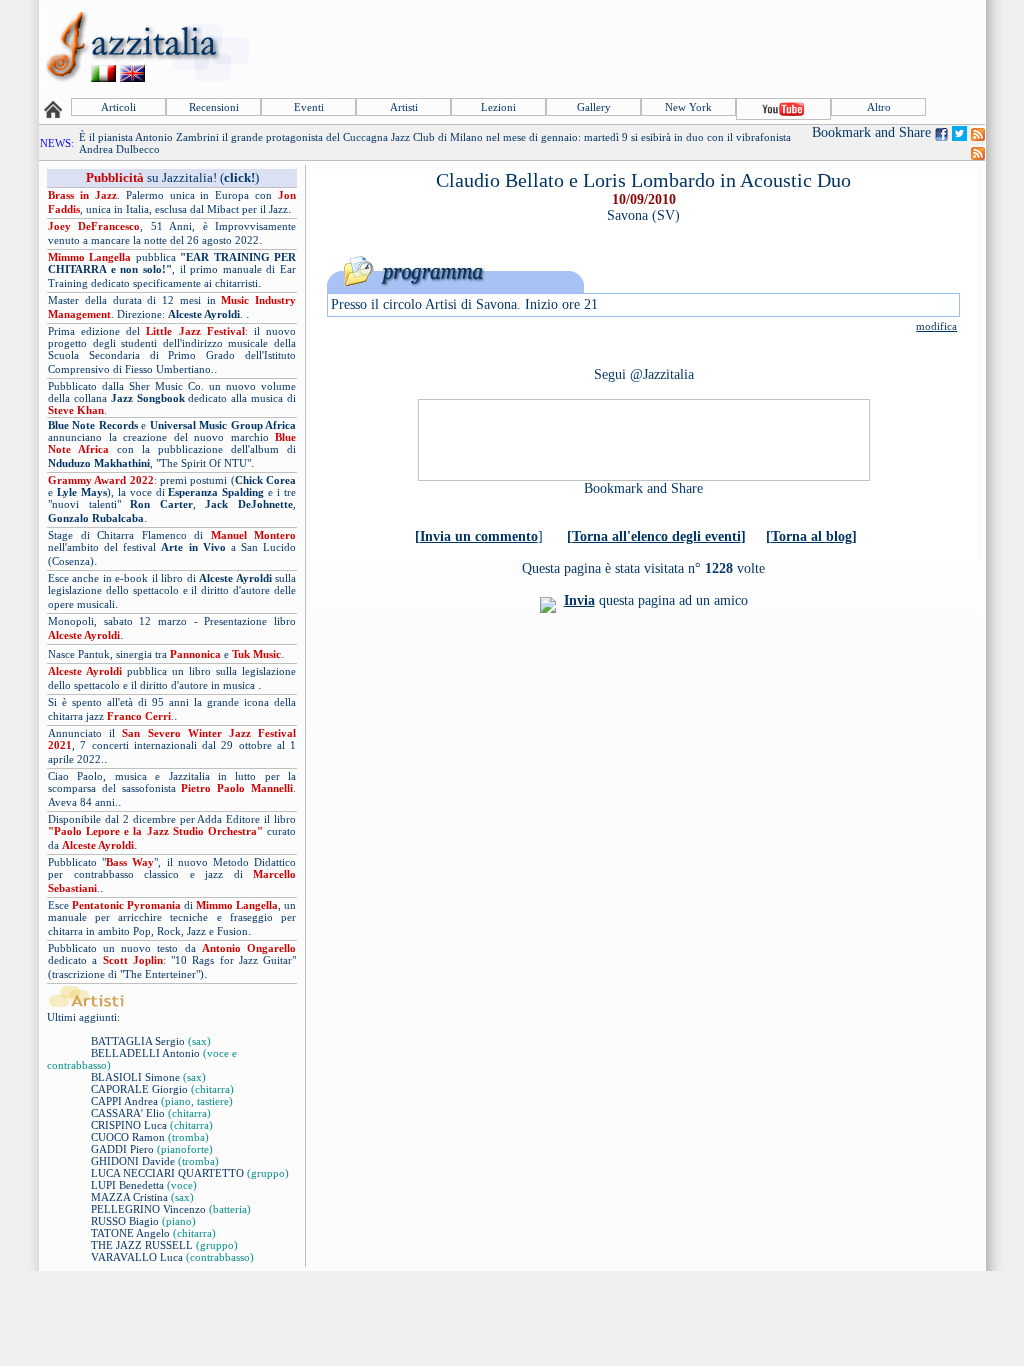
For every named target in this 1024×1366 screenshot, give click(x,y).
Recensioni (214, 107)
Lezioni (498, 107)
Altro (879, 107)
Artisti (404, 107)
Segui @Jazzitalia (644, 374)
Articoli (118, 107)
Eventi (309, 107)
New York (688, 107)
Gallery (594, 107)
